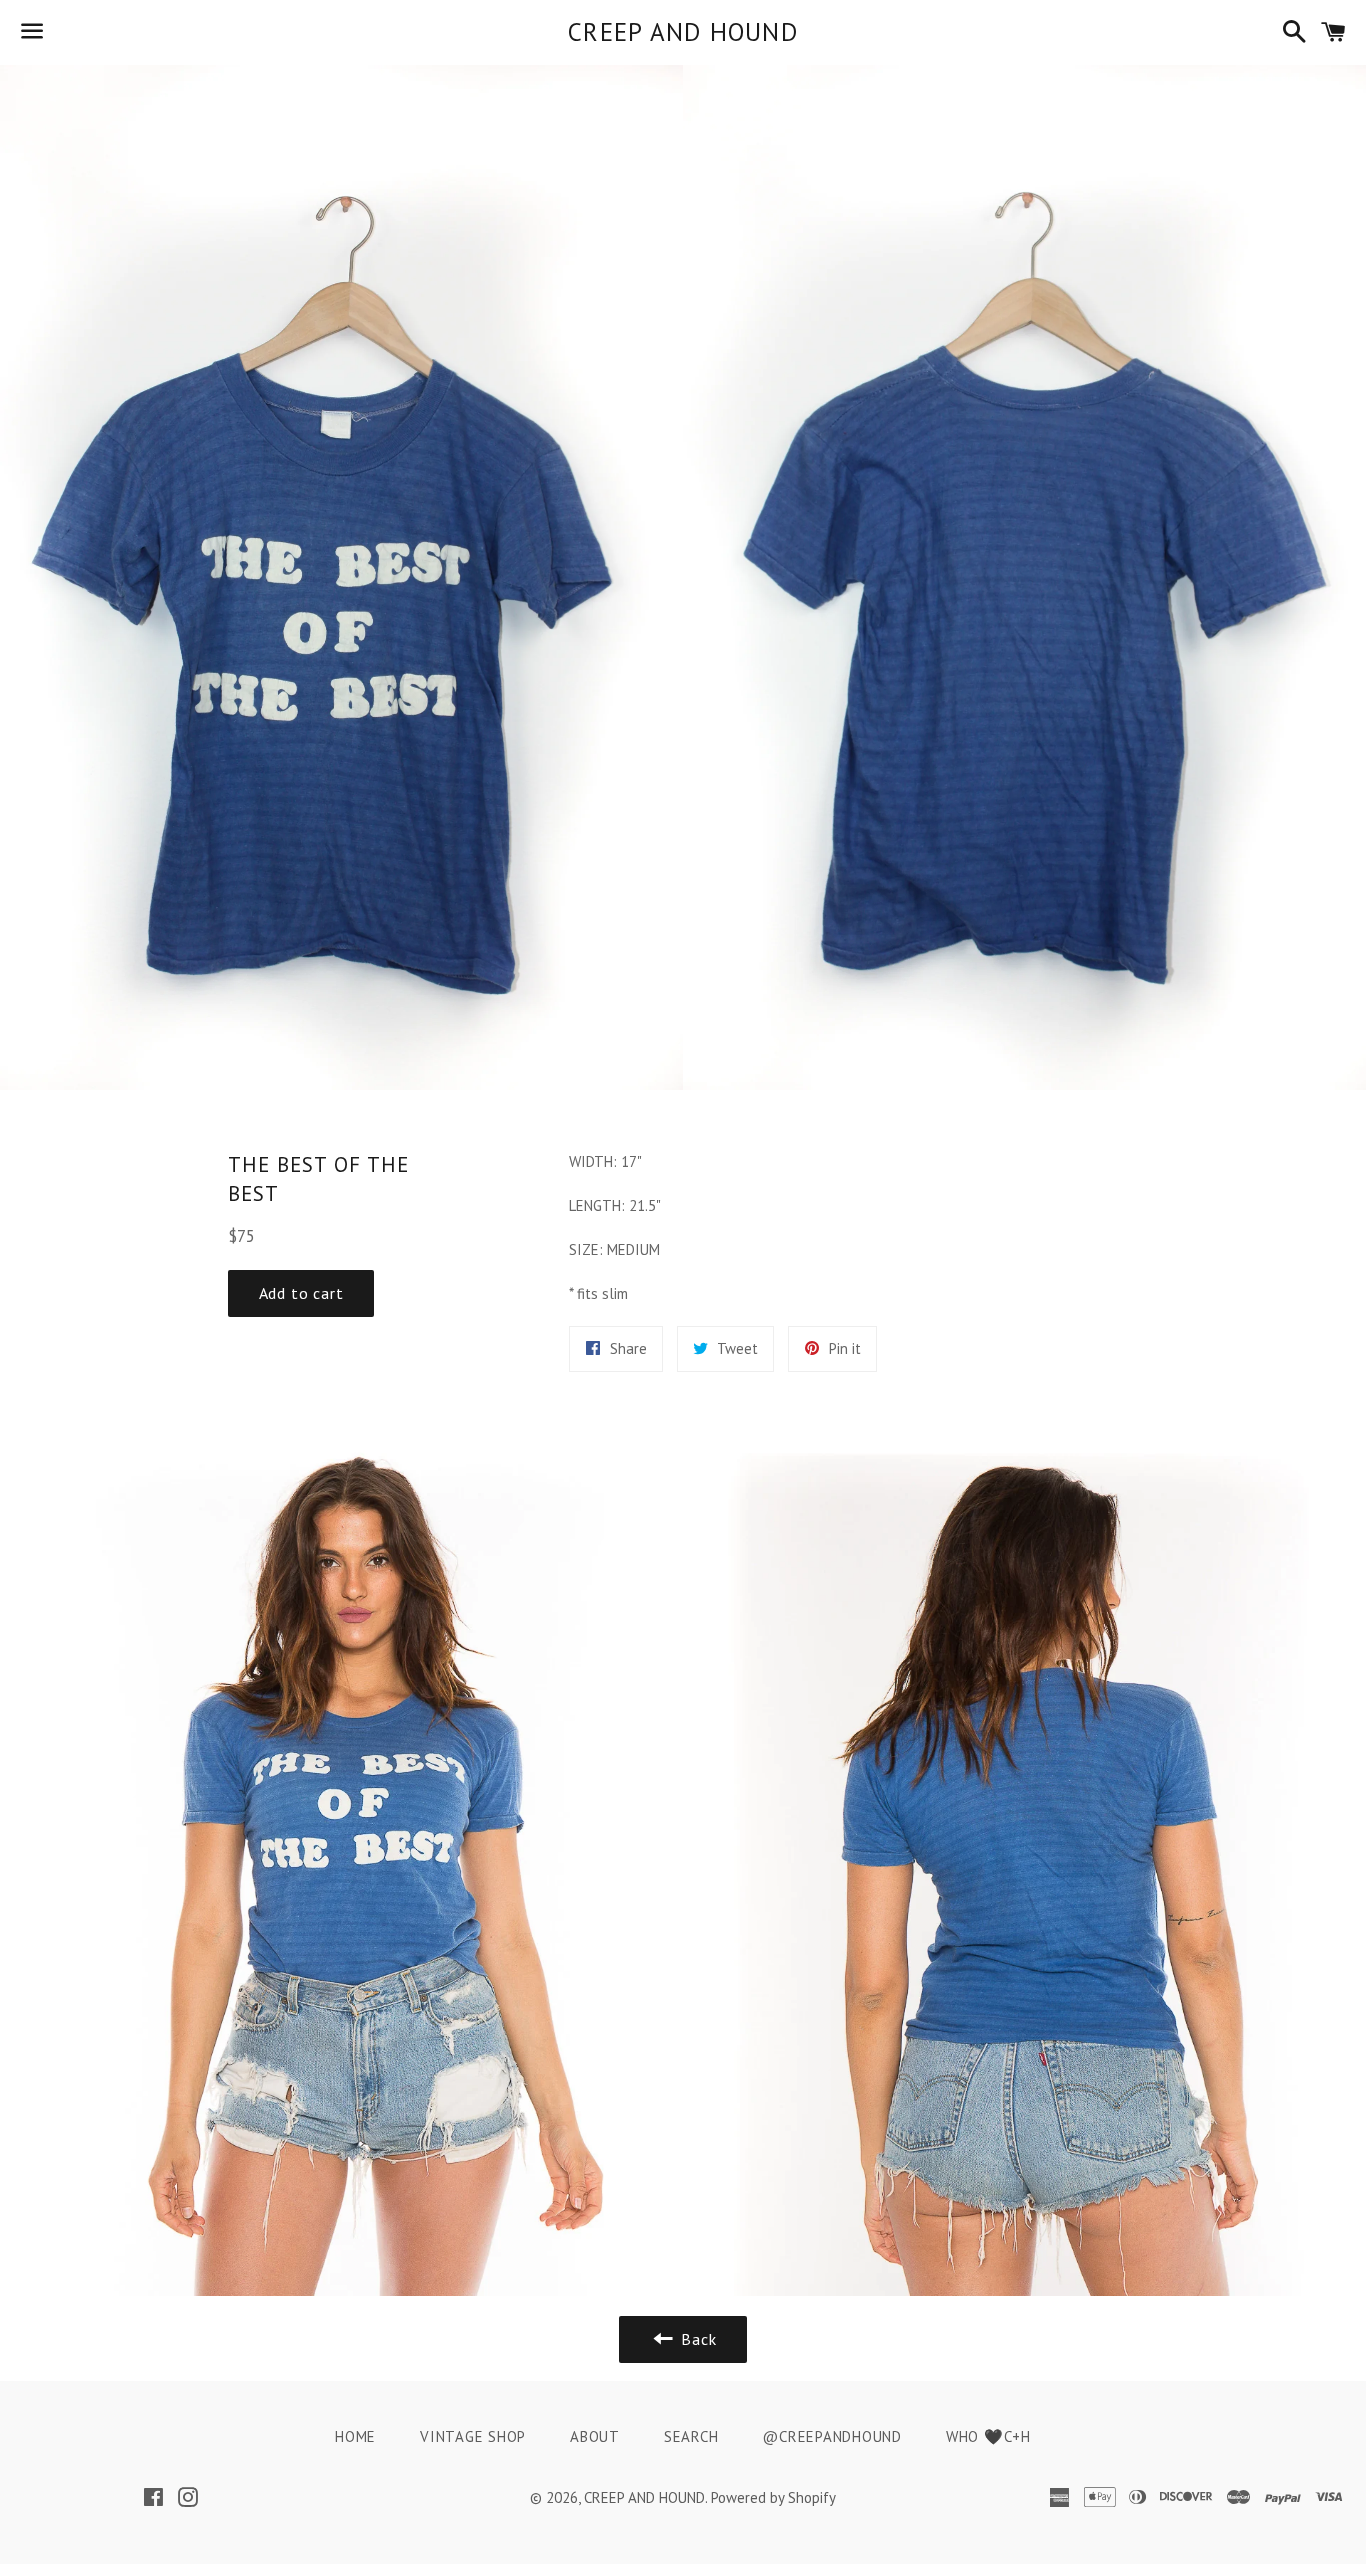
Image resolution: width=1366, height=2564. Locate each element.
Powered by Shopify (773, 2497)
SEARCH (691, 2436)
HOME (355, 2436)
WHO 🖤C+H (988, 2436)
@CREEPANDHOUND (832, 2436)
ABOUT (595, 2436)
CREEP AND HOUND (683, 32)
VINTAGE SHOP (473, 2436)
